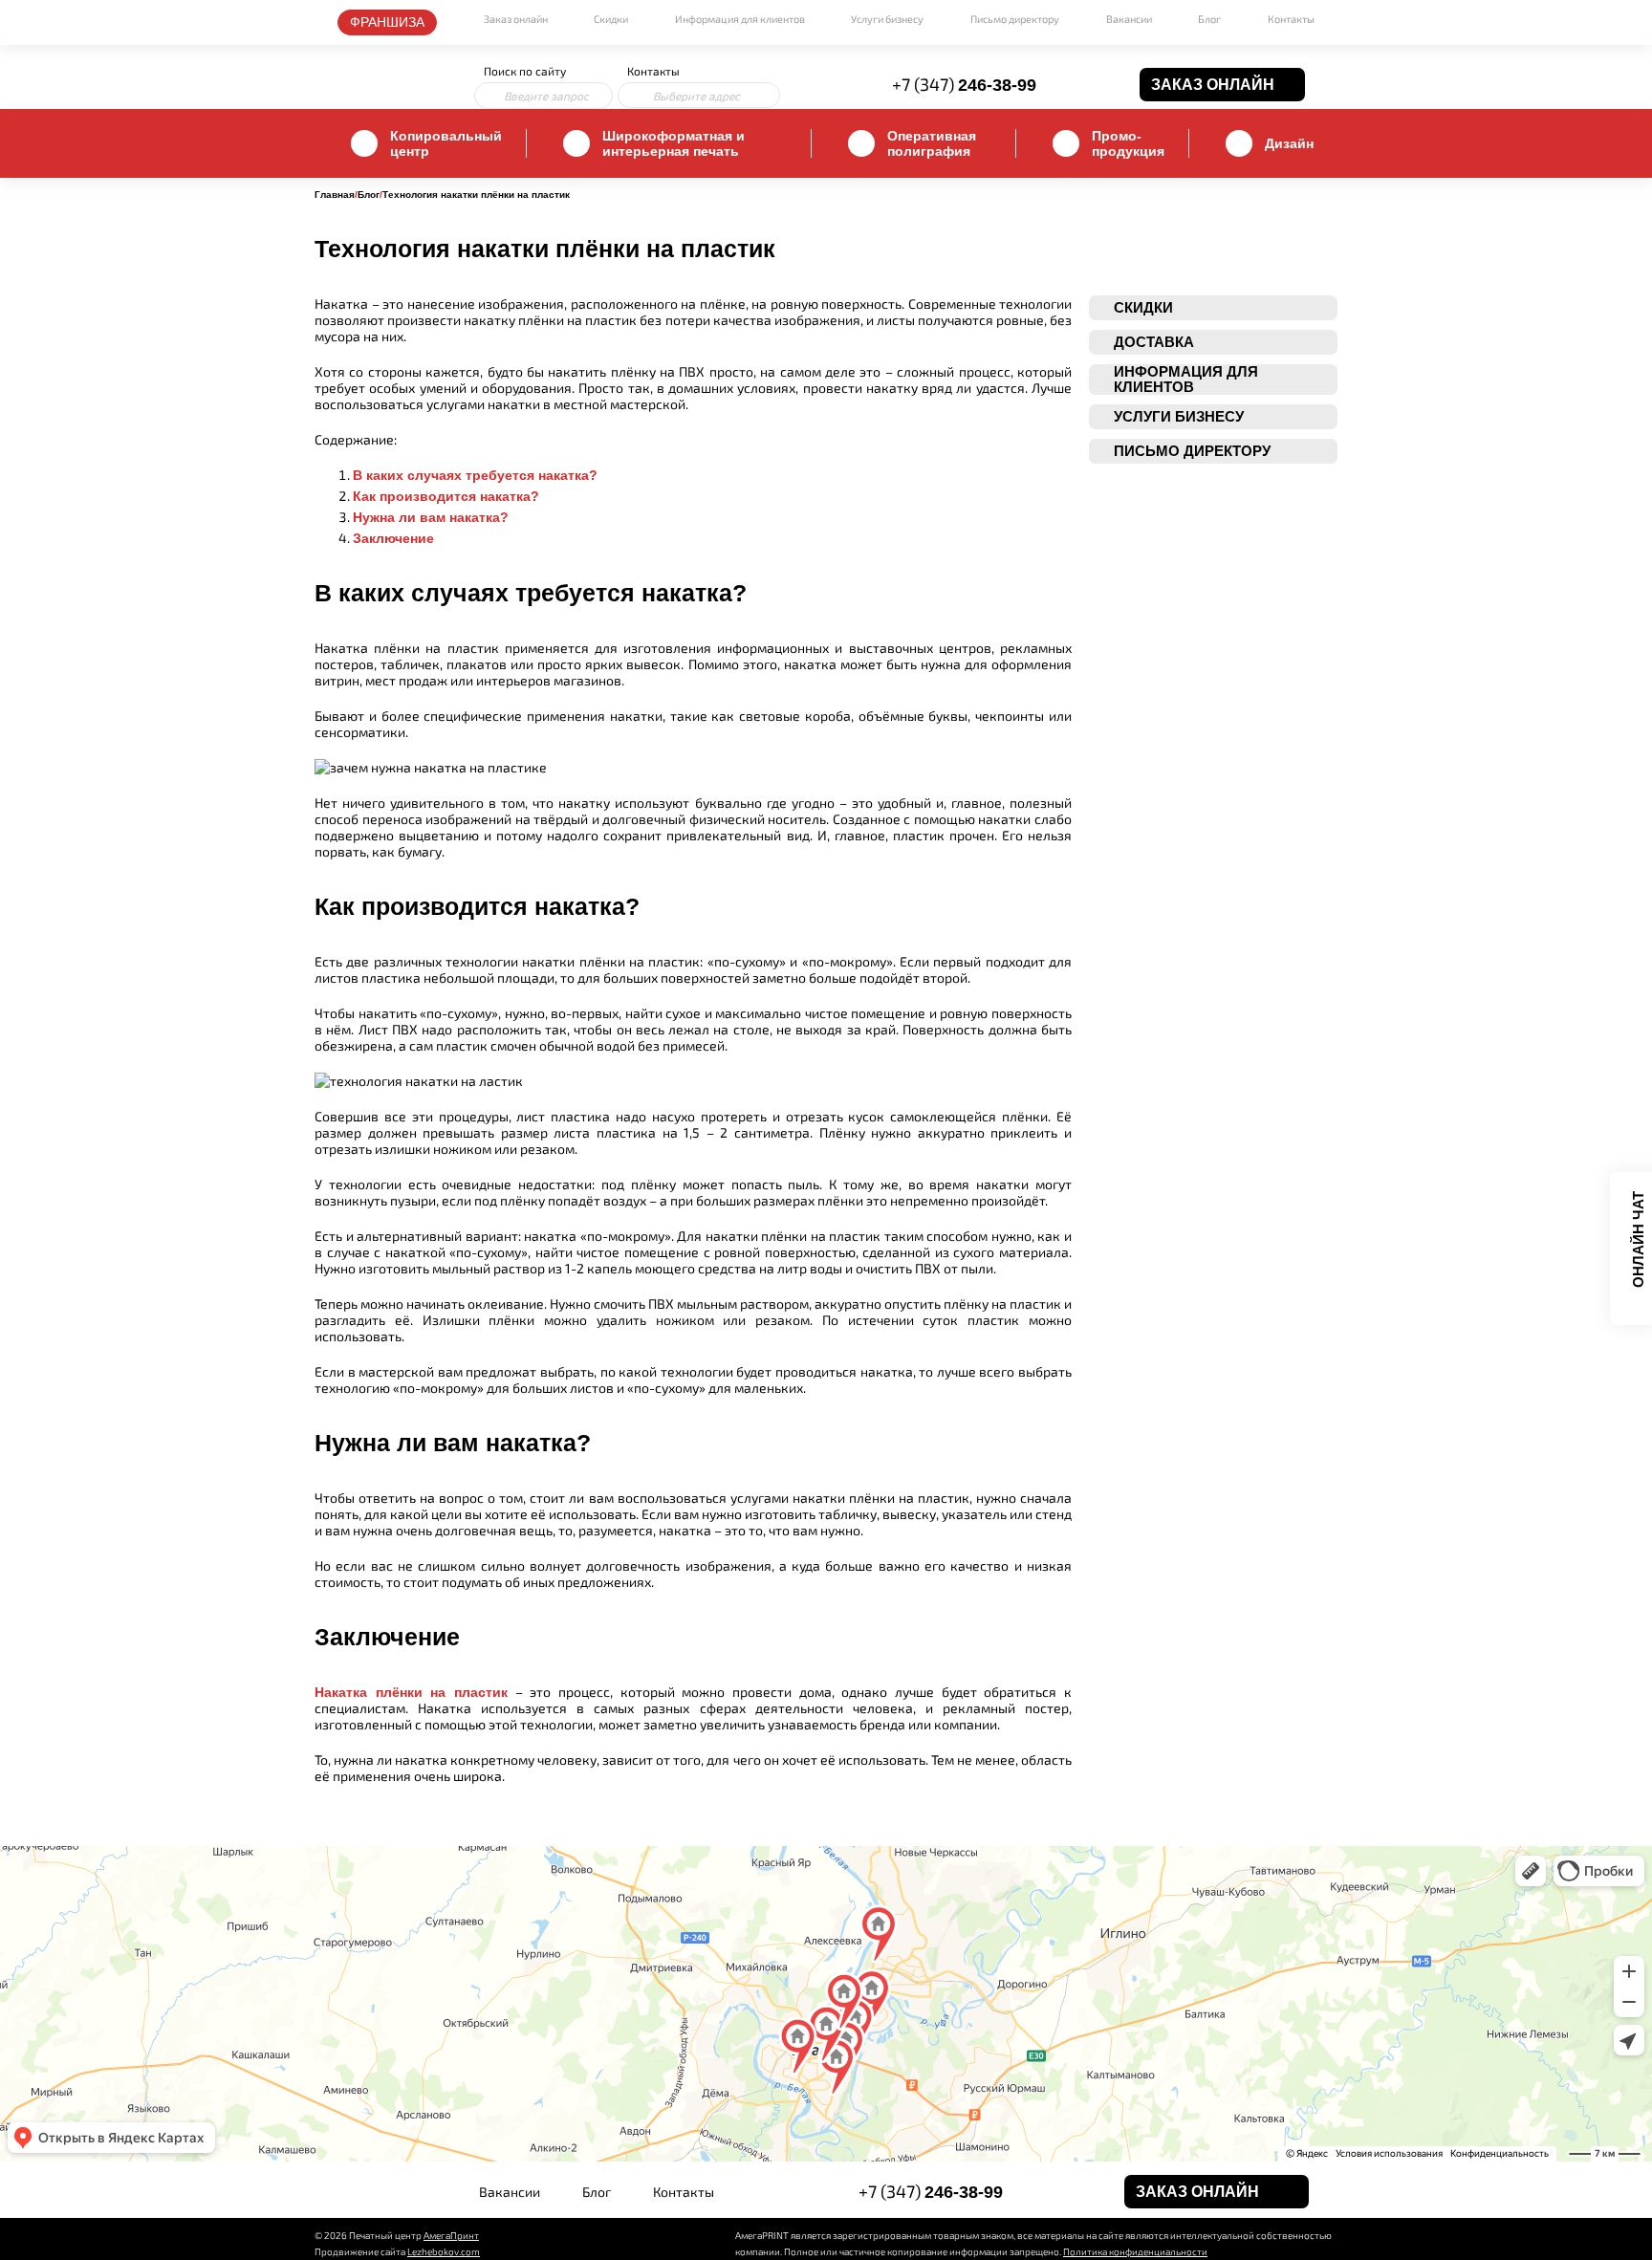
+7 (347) (964, 84)
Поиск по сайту (525, 71)
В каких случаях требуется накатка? (475, 475)
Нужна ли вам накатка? (431, 517)
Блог (1209, 19)
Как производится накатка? (446, 496)
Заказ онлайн (516, 19)
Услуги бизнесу (887, 19)
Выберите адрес (696, 96)
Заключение (393, 538)
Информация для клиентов (740, 19)
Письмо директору (1015, 19)
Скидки (611, 19)
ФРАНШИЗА (387, 22)
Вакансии (1129, 19)
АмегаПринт (451, 2235)
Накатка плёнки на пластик (411, 1692)
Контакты (1291, 19)
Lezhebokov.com (444, 2251)
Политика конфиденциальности (1135, 2251)
